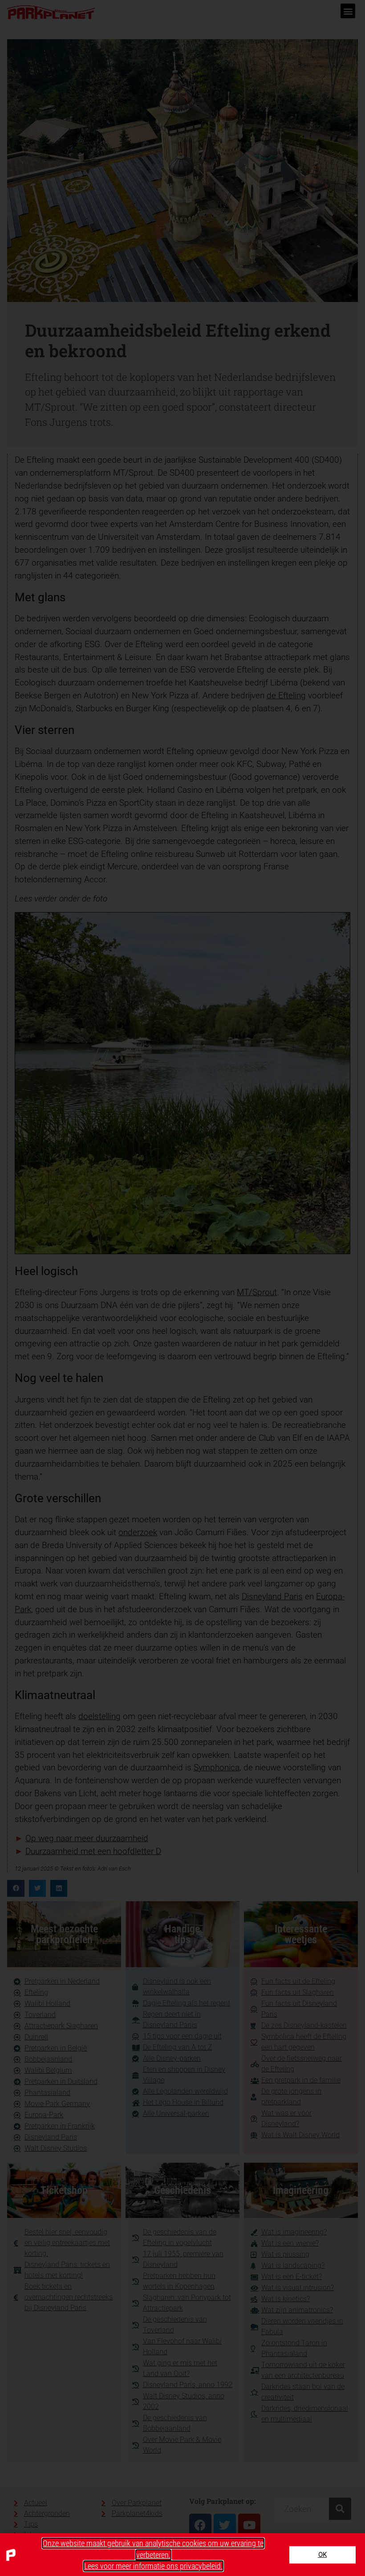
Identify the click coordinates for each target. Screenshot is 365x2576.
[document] (182, 1288)
